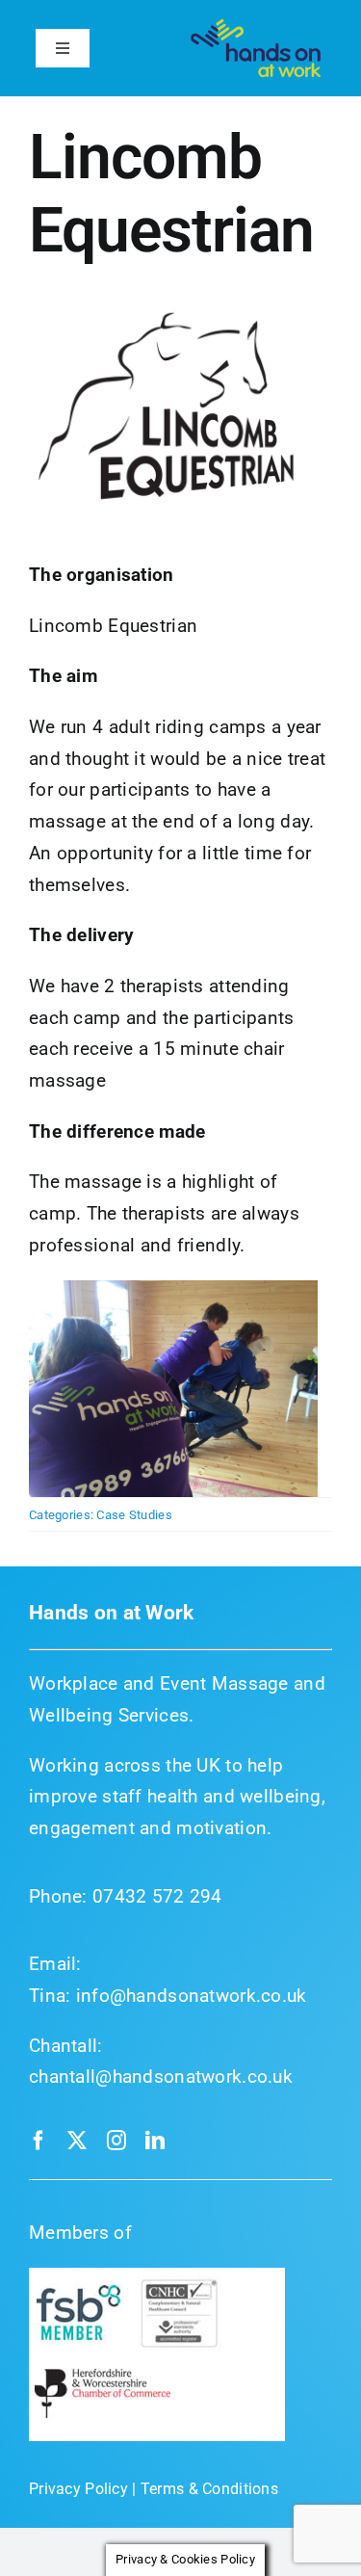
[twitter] (77, 2141)
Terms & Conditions (209, 2489)
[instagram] (116, 2141)
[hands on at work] (256, 28)
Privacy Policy (78, 2489)
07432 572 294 (157, 1896)
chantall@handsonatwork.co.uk (161, 2077)
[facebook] (39, 2141)
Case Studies (134, 1515)
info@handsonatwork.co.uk (192, 1996)
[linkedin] (155, 2141)
